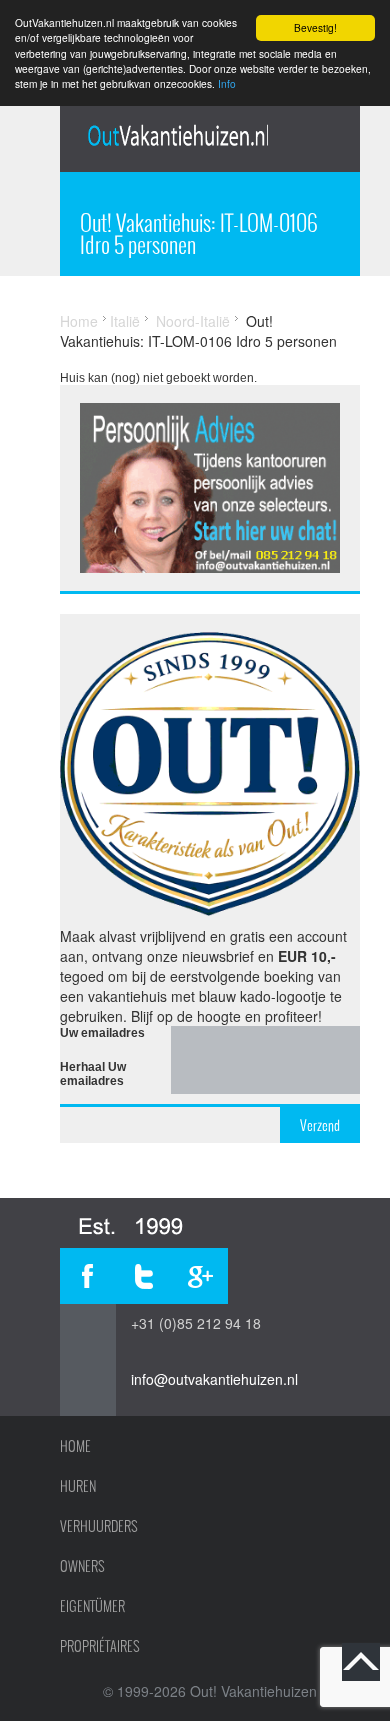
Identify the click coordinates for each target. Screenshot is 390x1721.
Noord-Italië (193, 321)
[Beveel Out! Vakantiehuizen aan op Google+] (200, 1276)
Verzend (320, 1125)
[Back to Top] (361, 1662)
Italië (125, 321)
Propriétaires (100, 1646)
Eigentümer (92, 1606)
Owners (82, 1566)
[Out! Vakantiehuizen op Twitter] (144, 1276)
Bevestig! (315, 27)
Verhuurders (99, 1526)
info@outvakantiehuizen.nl (214, 1379)
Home (79, 321)
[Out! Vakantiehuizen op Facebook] (88, 1276)
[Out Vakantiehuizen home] (177, 135)
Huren (78, 1486)
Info (227, 83)
